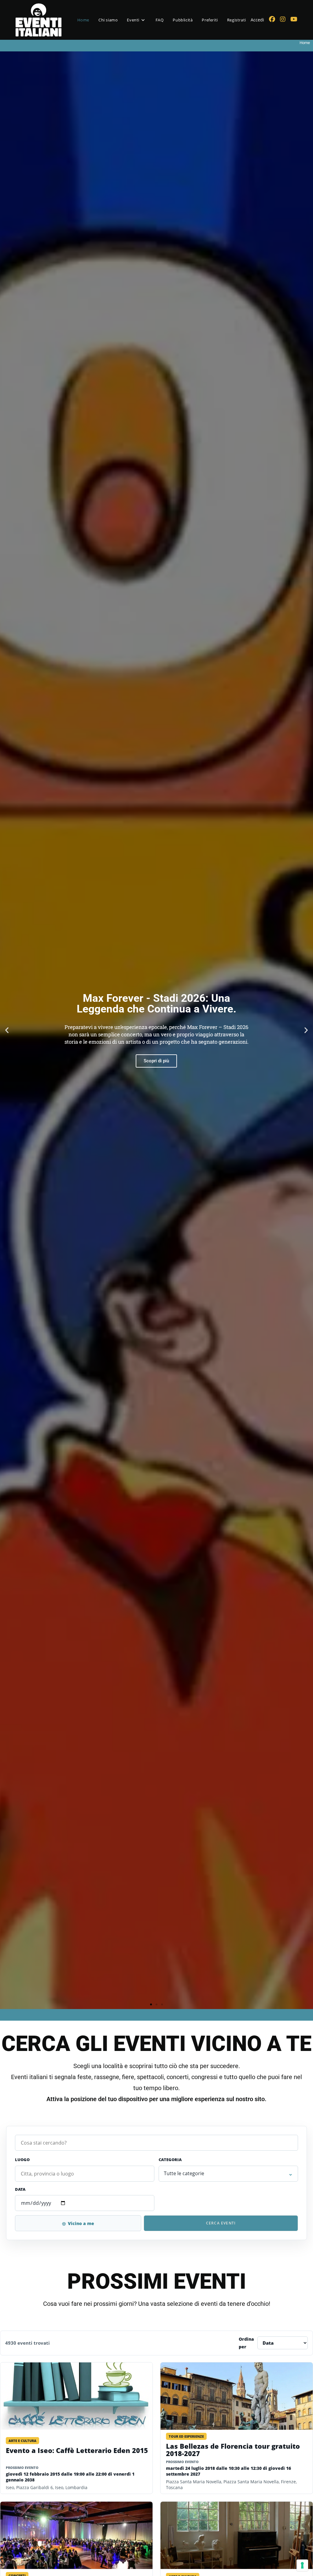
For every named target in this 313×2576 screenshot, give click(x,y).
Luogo (22, 2160)
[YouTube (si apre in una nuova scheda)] (294, 19)
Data (20, 2189)
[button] (7, 1030)
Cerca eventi (221, 2223)
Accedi (257, 20)
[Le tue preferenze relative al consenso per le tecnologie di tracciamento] (302, 2565)
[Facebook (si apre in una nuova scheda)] (272, 19)
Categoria (170, 2160)
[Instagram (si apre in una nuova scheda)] (283, 19)
